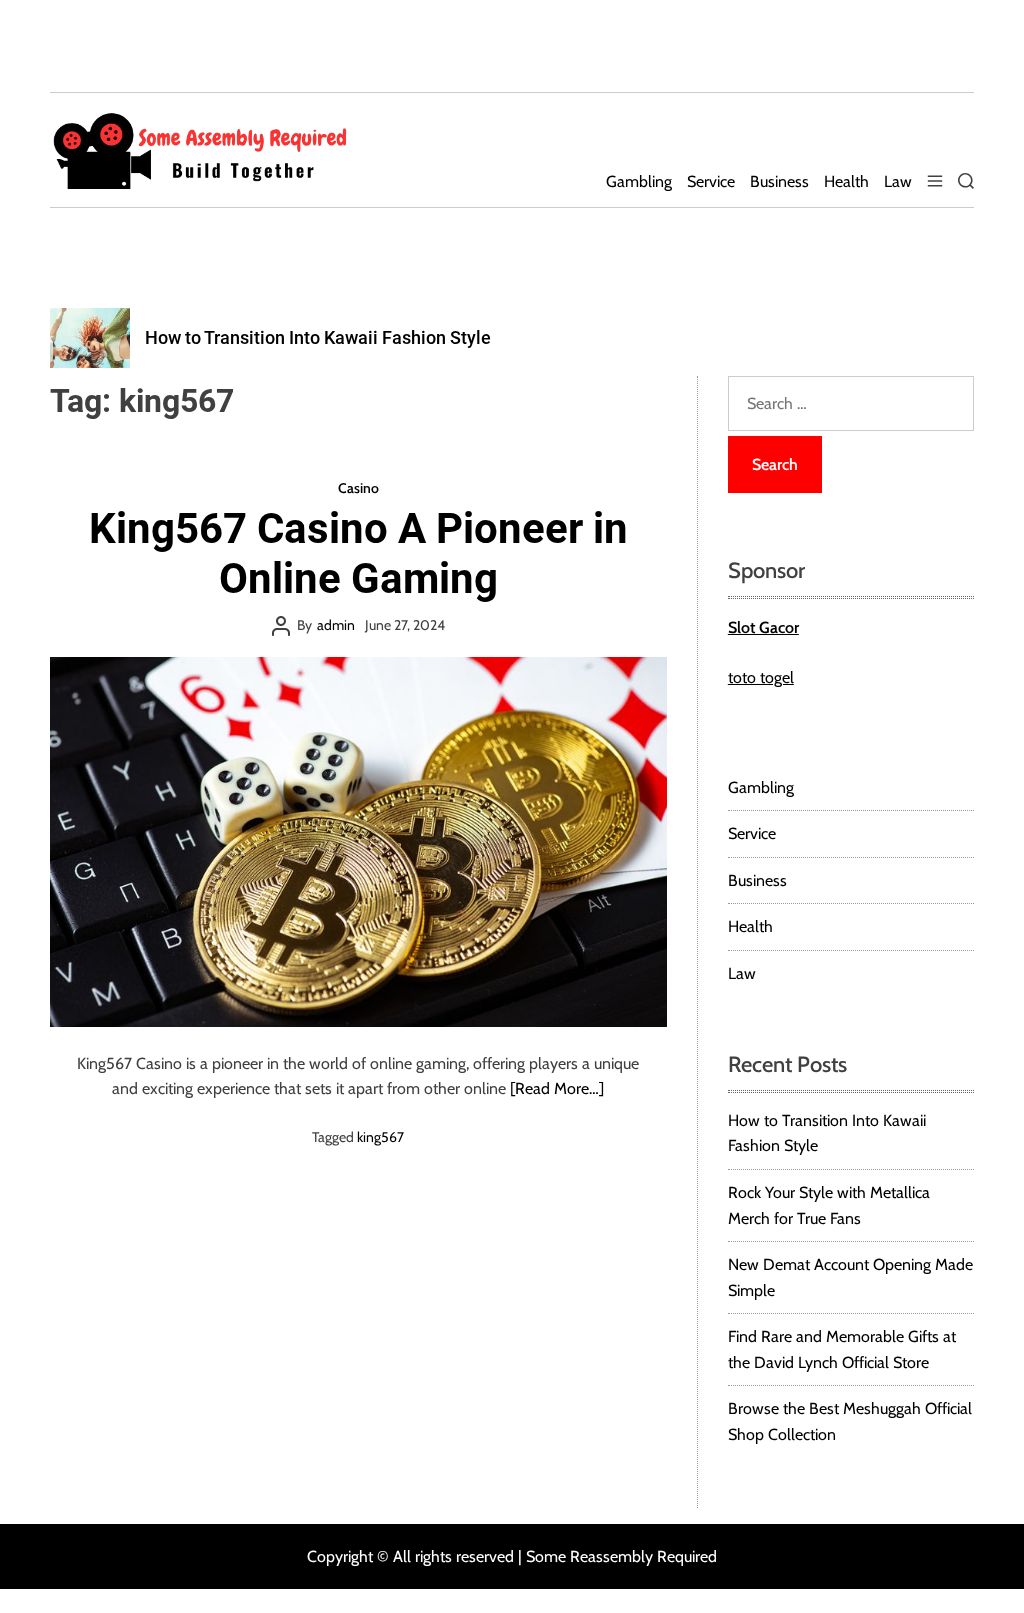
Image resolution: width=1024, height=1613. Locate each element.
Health (846, 181)
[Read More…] (557, 1088)
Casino (358, 488)
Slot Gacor (763, 627)
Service (711, 181)
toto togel (761, 677)
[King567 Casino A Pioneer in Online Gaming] (358, 842)
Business (779, 181)
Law (898, 181)
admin (336, 625)
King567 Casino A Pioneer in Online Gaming (358, 553)
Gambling (639, 181)
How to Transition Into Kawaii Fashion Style (318, 337)
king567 (380, 1137)
